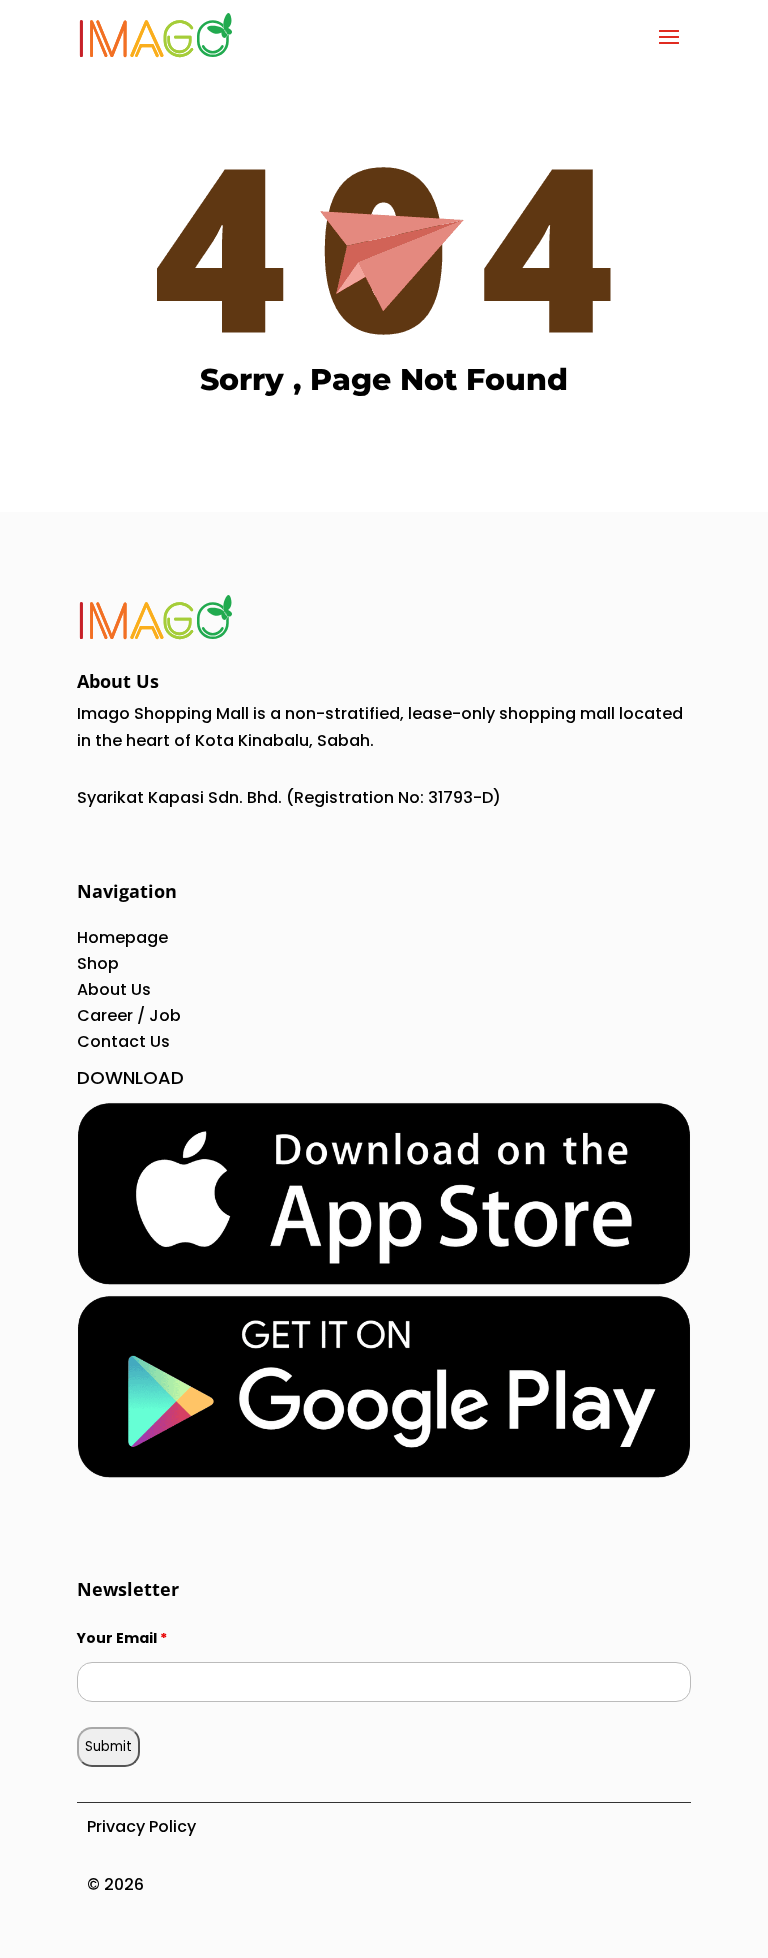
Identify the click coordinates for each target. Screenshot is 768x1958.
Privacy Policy (141, 1826)
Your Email (122, 1638)
